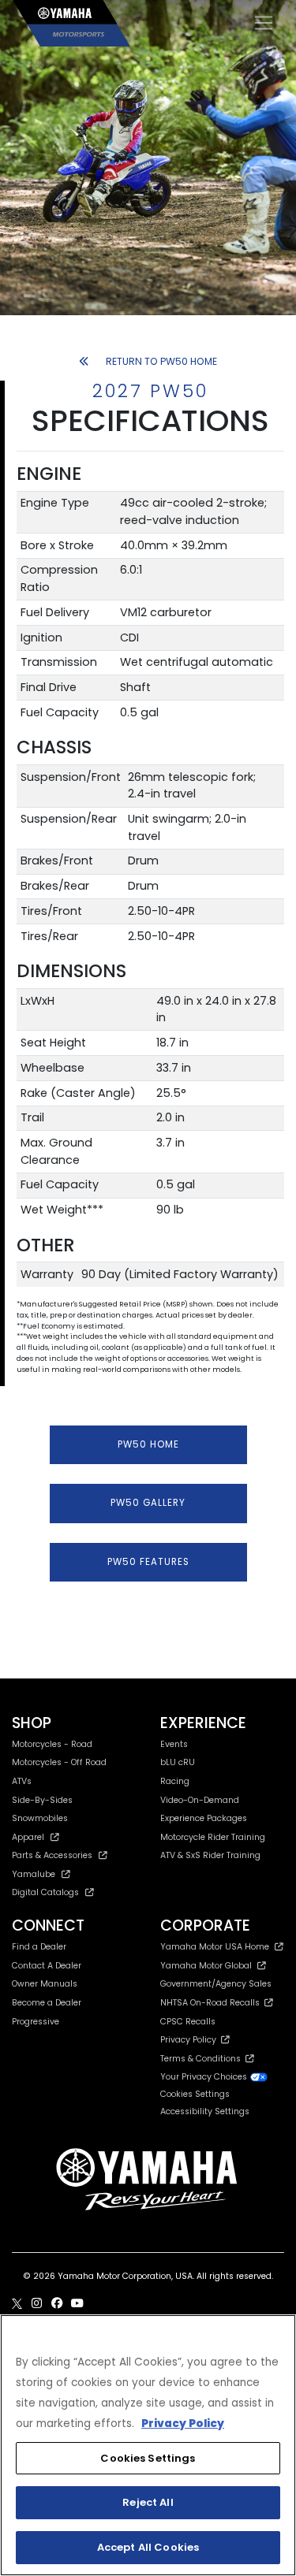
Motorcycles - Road (52, 1744)
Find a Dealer (39, 1947)
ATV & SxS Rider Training (210, 1855)
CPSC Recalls (188, 2022)
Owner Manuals (45, 1984)
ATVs (22, 1781)
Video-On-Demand (200, 1800)
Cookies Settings (148, 2458)
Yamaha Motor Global (206, 1966)
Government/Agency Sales (216, 1984)
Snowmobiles (40, 1818)
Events (174, 1744)
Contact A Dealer (47, 1966)
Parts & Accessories (52, 1855)
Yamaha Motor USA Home (215, 1947)
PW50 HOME (148, 1444)
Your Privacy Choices (205, 2077)
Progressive (36, 2022)
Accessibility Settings (205, 2111)
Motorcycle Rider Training (213, 1837)
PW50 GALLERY (148, 1503)
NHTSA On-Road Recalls (212, 2003)
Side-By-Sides (42, 1800)
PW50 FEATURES (148, 1562)
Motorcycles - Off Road (59, 1762)
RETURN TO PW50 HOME (161, 361)
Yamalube (34, 1874)
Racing (175, 1781)
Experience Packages (204, 1818)
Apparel (28, 1837)
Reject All (148, 2502)
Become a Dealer (47, 2003)
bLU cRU (178, 1762)
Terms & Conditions (203, 2059)
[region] (148, 2445)
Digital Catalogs (45, 1892)
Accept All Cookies (148, 2547)
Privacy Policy (191, 2040)
